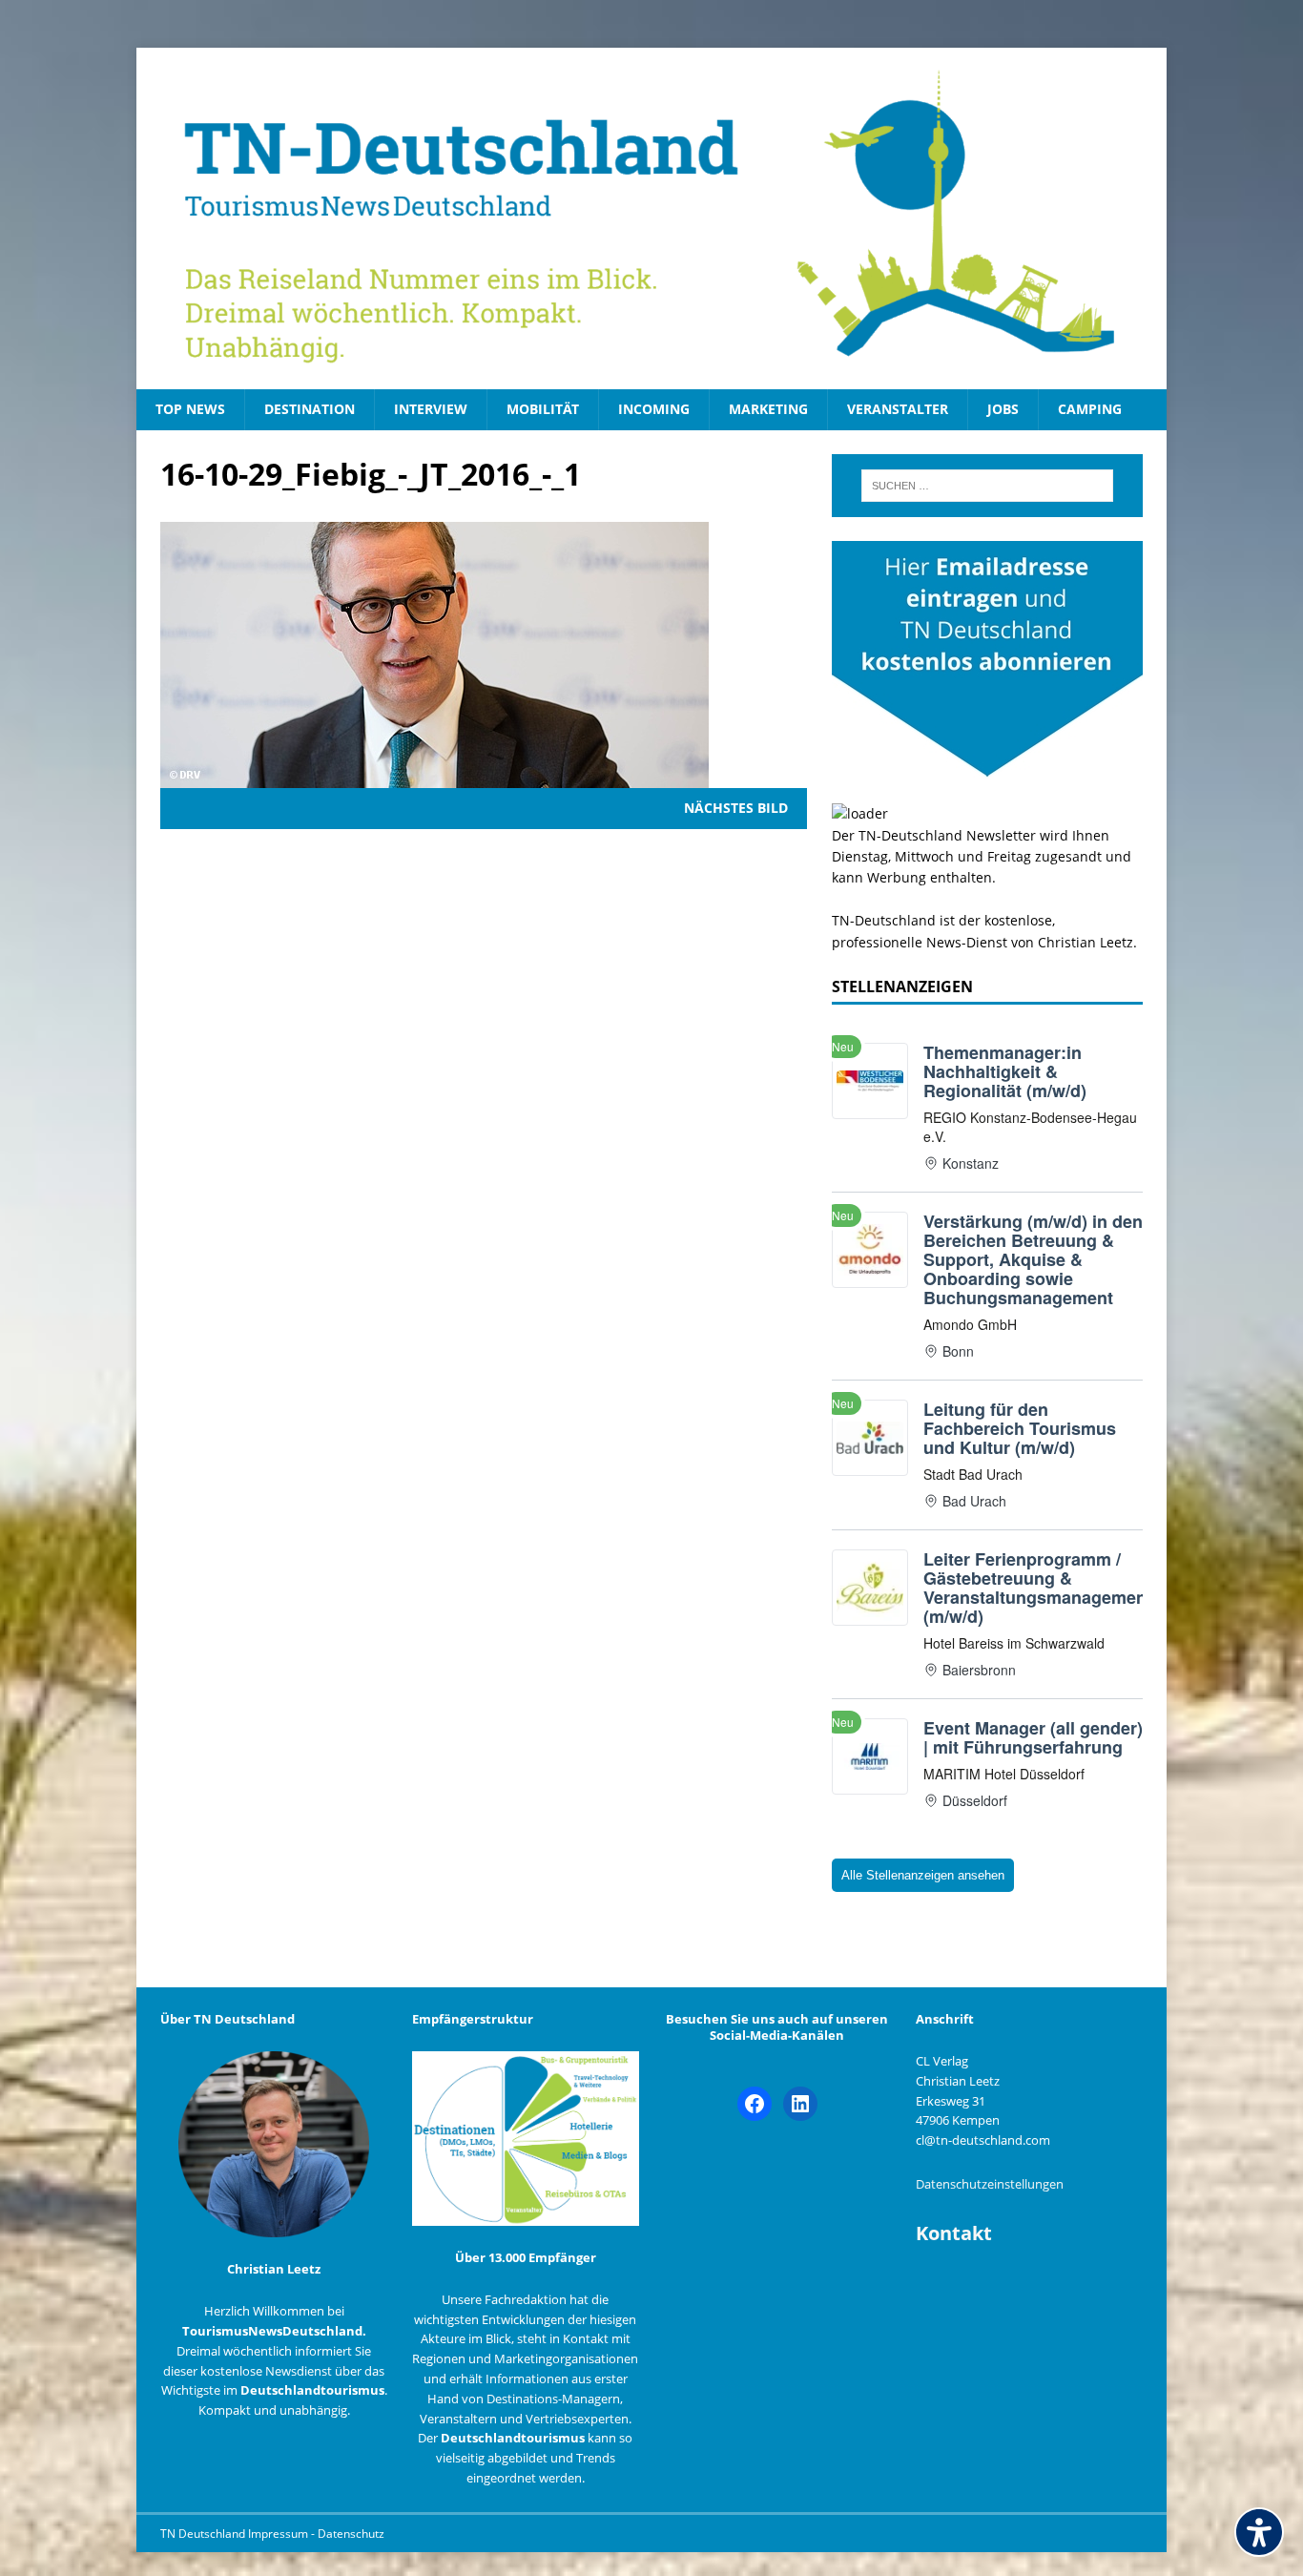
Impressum (279, 2534)
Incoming (654, 409)
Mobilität (543, 409)
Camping (1090, 409)
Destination (310, 409)
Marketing (768, 409)
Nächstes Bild (736, 808)
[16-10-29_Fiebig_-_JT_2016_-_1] (434, 777)
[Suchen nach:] (987, 486)
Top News (190, 409)
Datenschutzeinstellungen (990, 2184)
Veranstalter (898, 409)
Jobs (1003, 409)
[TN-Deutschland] (651, 218)
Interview (431, 409)
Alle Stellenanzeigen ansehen (923, 1875)
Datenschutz (351, 2534)
